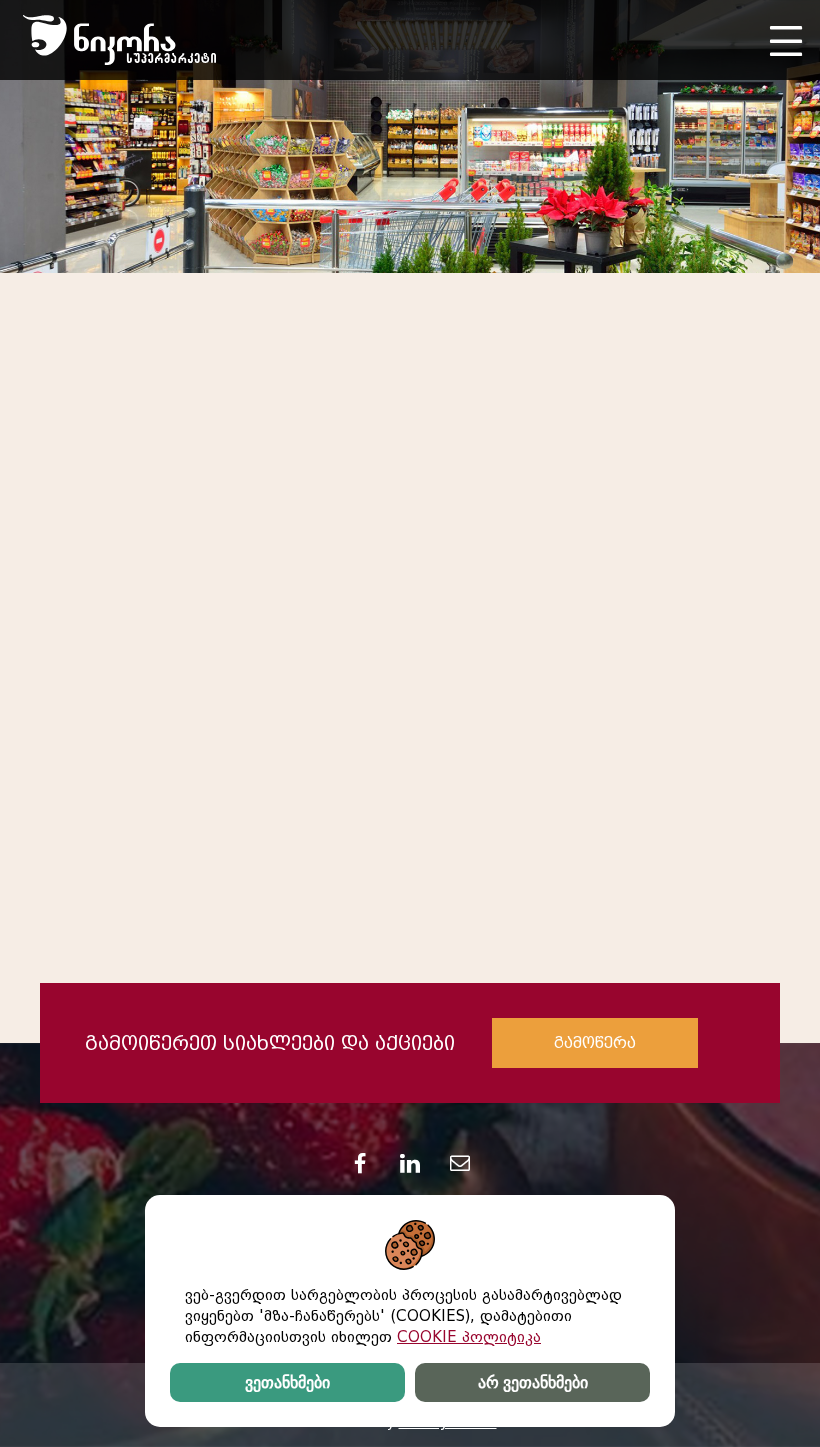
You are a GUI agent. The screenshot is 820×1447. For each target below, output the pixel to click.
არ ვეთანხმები (533, 1382)
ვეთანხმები (287, 1382)
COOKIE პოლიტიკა (469, 1337)
